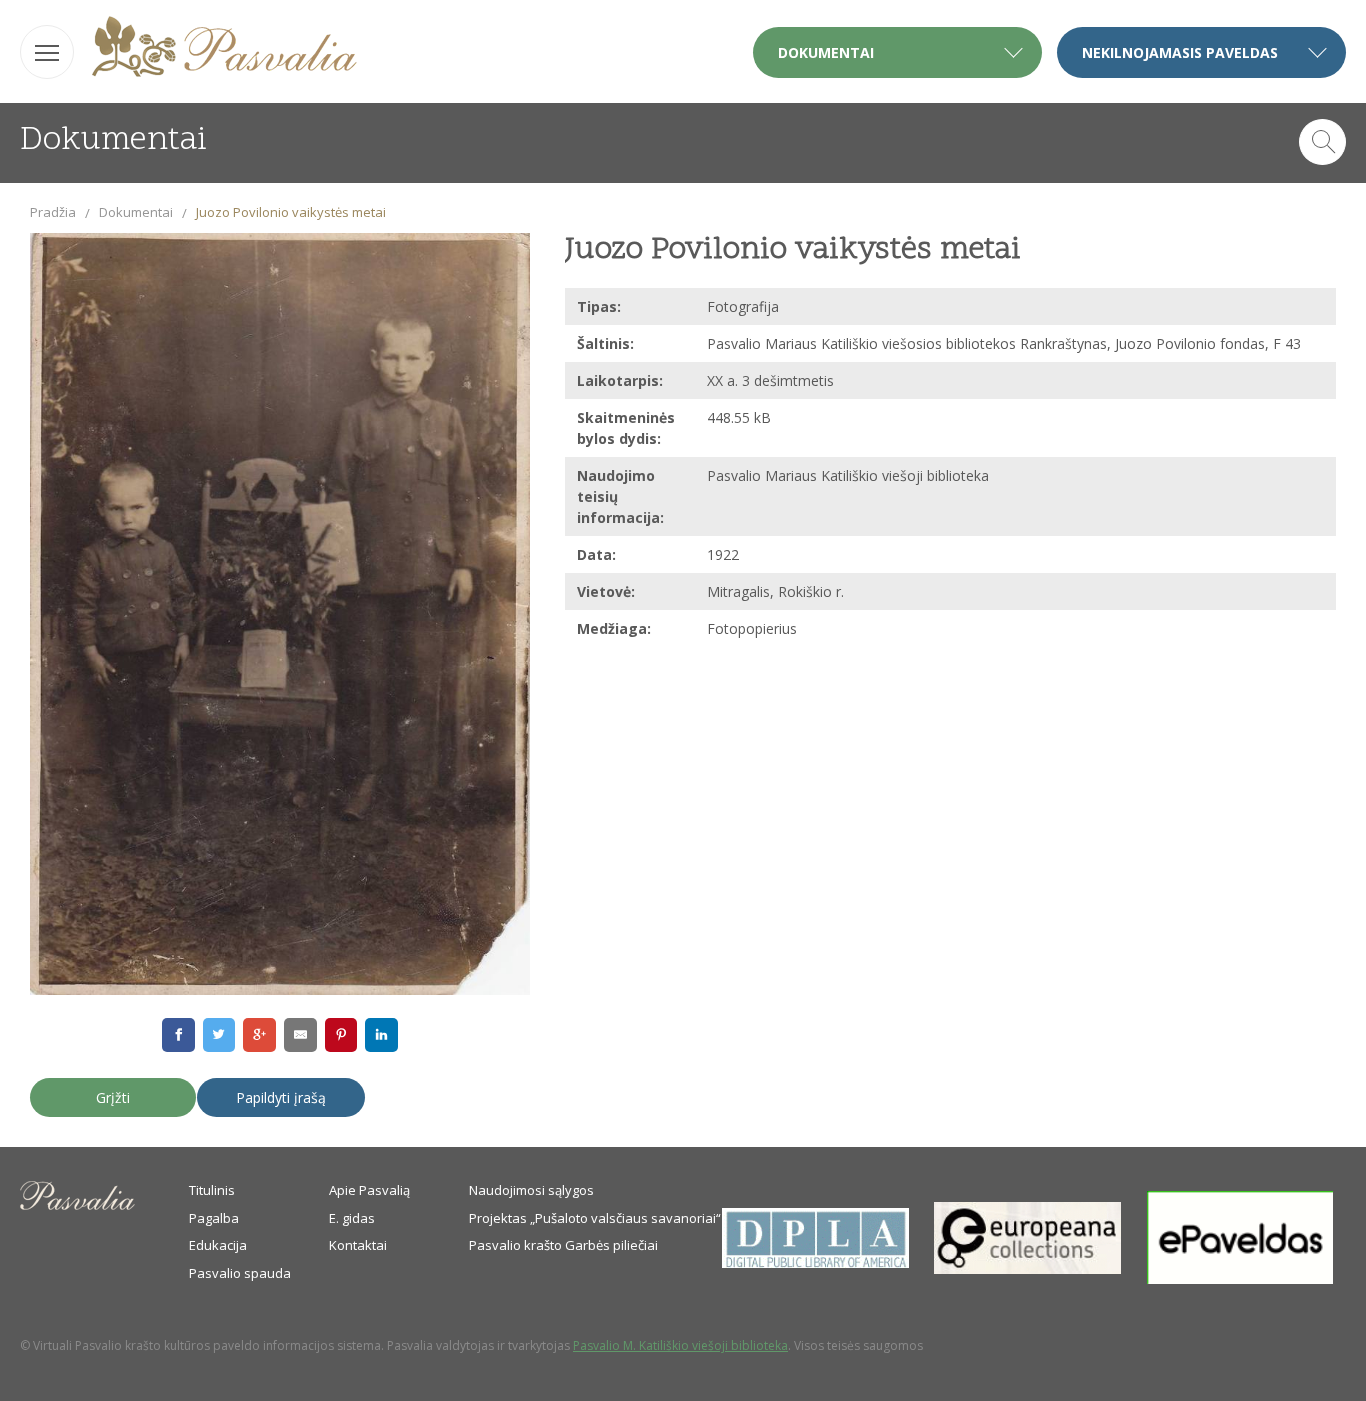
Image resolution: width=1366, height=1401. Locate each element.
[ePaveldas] (1240, 1279)
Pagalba (214, 1218)
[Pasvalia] (224, 49)
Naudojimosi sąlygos (531, 1190)
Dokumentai (136, 212)
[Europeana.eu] (1027, 1269)
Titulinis (212, 1190)
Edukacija (218, 1245)
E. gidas (352, 1218)
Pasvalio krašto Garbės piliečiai (563, 1245)
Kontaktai (358, 1245)
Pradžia (53, 212)
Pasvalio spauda (240, 1273)
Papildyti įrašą (281, 1097)
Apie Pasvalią (369, 1190)
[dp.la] (815, 1263)
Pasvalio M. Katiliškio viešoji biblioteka (680, 1345)
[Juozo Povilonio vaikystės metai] (280, 614)
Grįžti (113, 1097)
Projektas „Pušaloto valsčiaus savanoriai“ (595, 1218)
